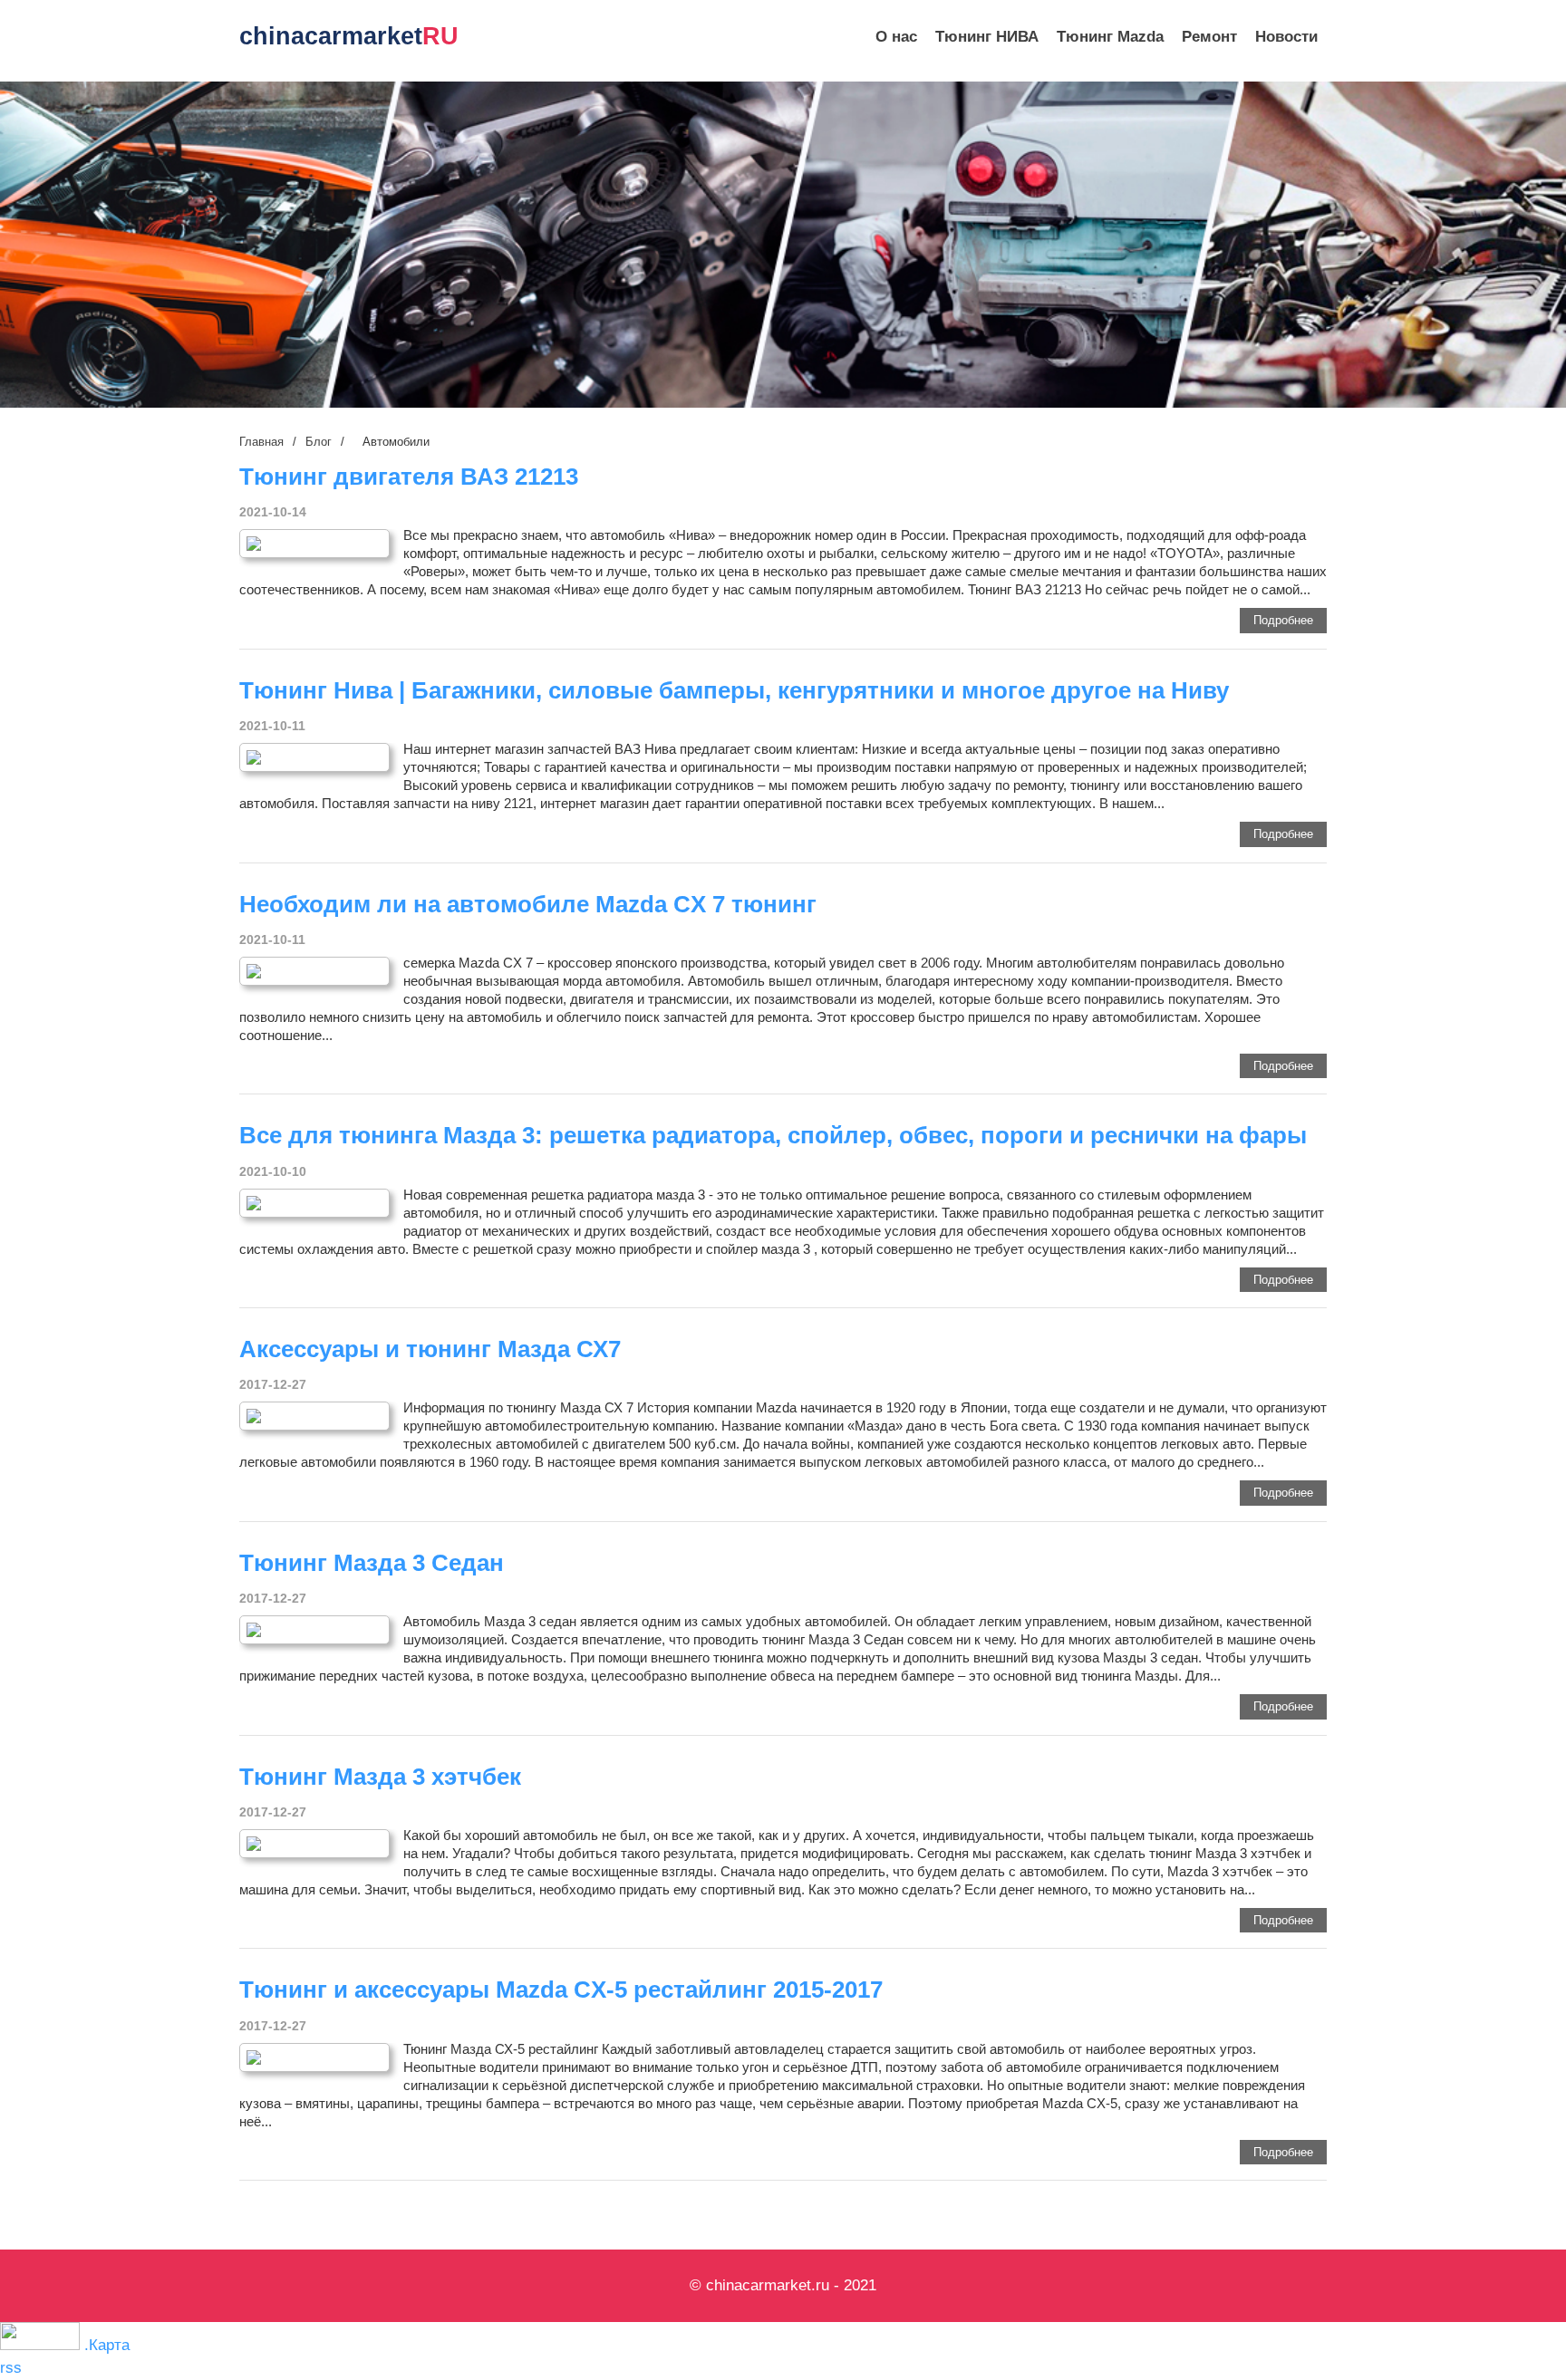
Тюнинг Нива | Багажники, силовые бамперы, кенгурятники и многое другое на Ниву (734, 690)
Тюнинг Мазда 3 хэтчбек (380, 1777)
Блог (319, 442)
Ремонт (1209, 37)
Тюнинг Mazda (1110, 37)
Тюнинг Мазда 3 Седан (372, 1563)
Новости (1286, 37)
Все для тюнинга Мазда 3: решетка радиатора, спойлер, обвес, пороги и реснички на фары (773, 1135)
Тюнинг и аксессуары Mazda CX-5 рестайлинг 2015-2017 (561, 1990)
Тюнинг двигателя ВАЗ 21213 (409, 477)
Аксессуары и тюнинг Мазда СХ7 (430, 1349)
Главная (261, 442)
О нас (896, 37)
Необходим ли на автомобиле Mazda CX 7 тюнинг (528, 904)
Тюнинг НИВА (987, 37)
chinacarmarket (349, 36)
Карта (109, 2345)
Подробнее (1283, 620)
